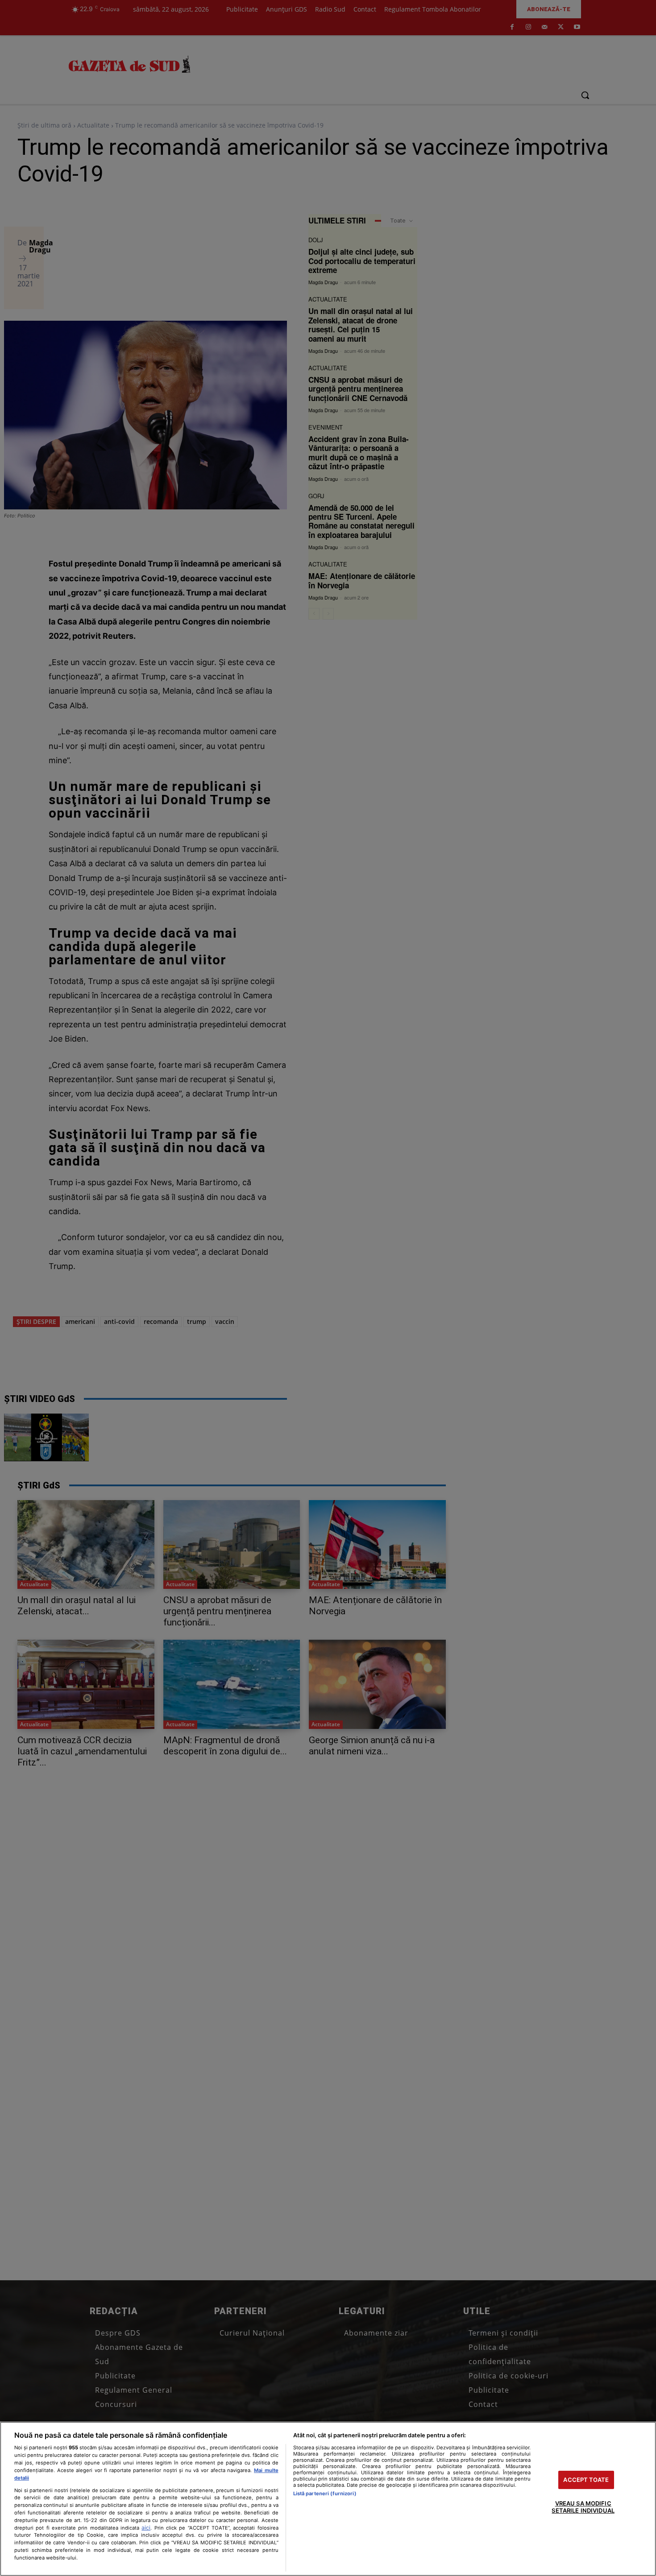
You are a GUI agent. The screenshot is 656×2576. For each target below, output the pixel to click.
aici (146, 2528)
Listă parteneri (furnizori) (325, 2493)
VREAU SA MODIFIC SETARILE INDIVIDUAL (583, 2507)
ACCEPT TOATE (586, 2480)
